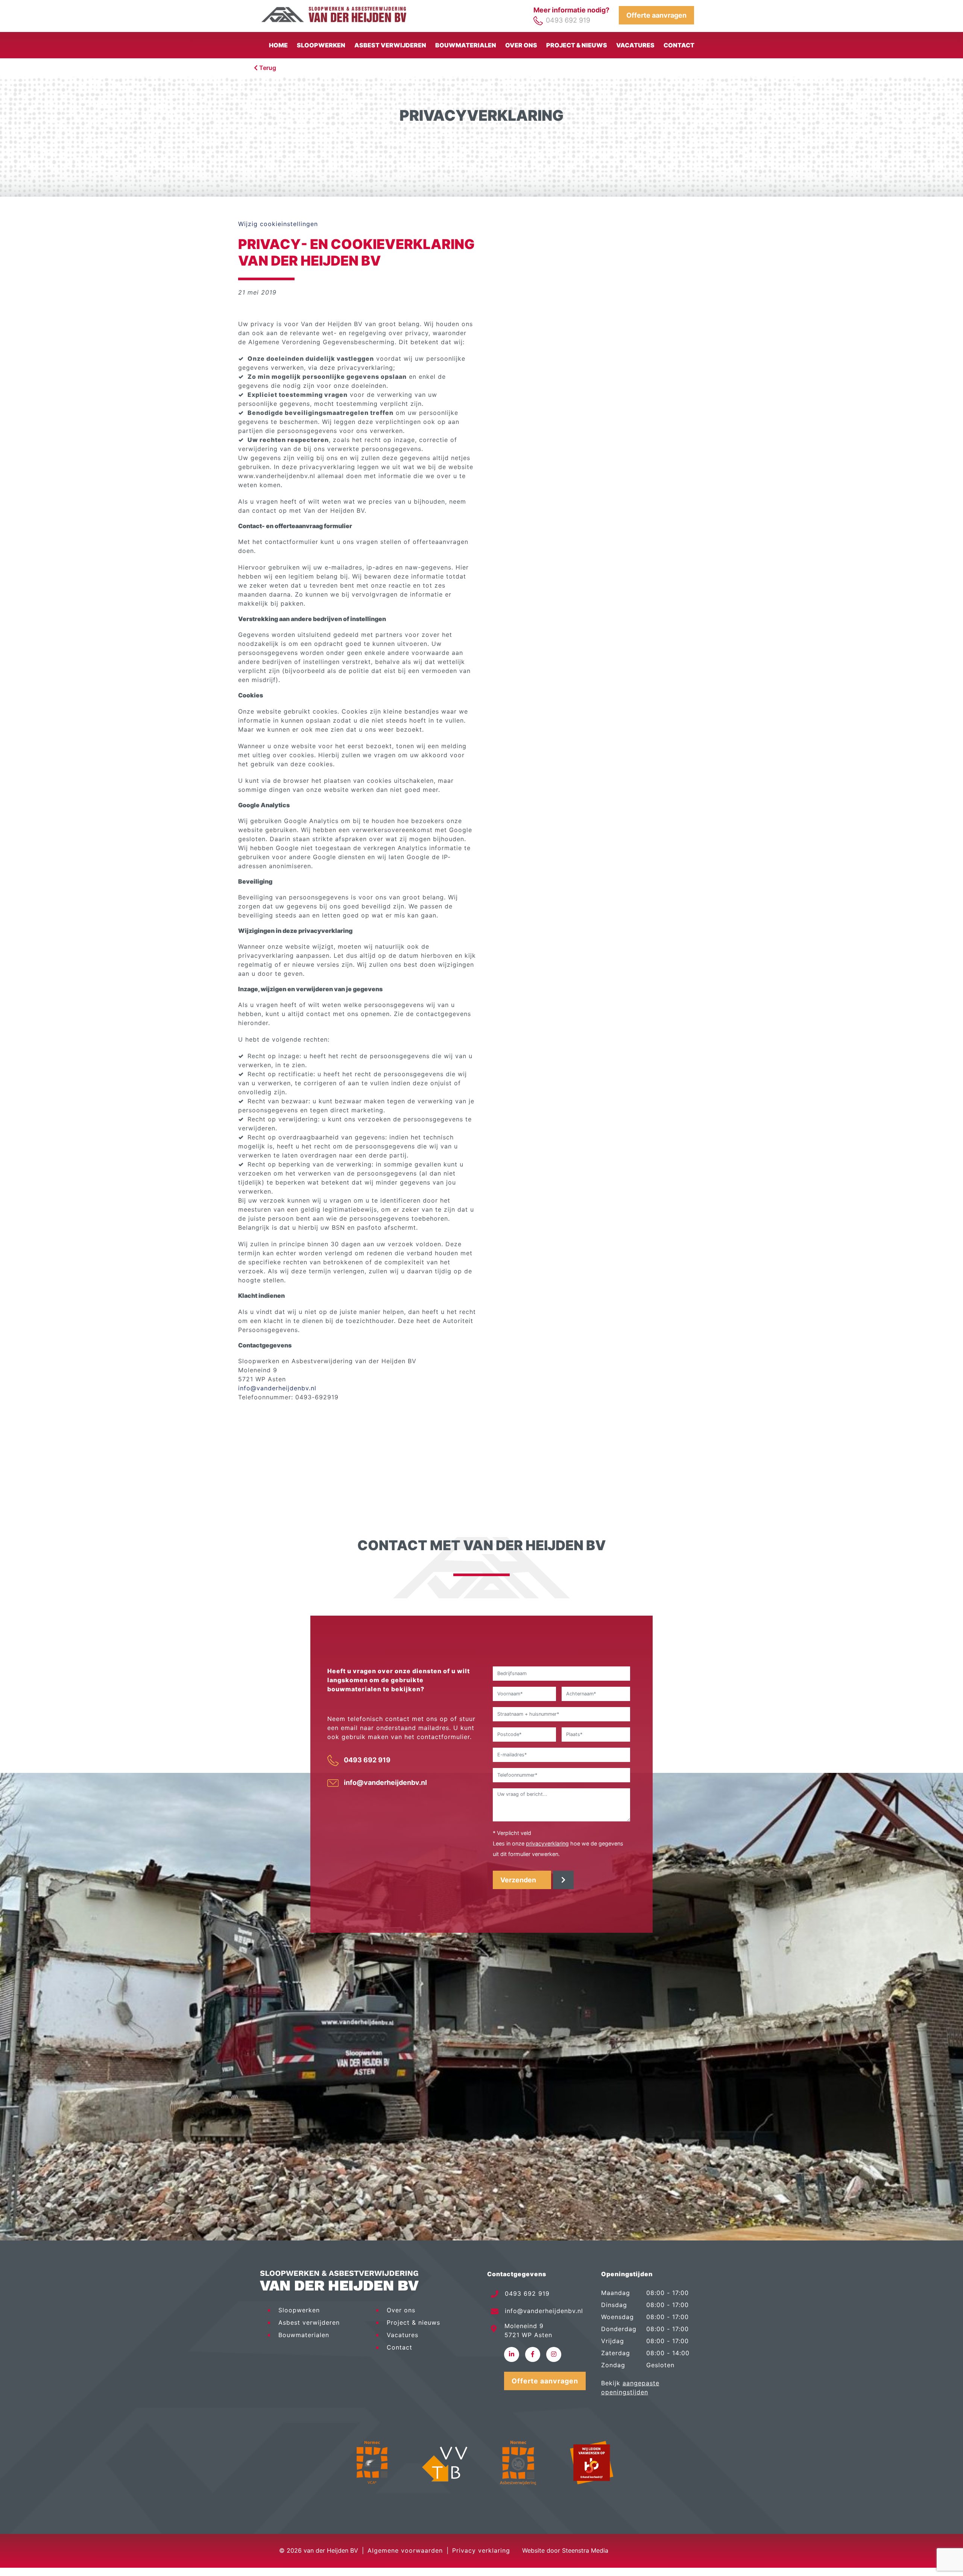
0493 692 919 (568, 20)
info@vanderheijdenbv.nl (277, 1388)
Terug (267, 68)
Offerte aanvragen (656, 15)
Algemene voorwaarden (405, 2550)
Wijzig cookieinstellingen (278, 224)
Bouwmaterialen (466, 45)
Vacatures (635, 45)
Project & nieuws (577, 45)
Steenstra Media (585, 2550)
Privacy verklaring (481, 2550)
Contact (679, 45)
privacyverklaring (547, 1843)
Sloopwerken (321, 45)
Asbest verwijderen (390, 45)
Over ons (521, 45)
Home (278, 45)
